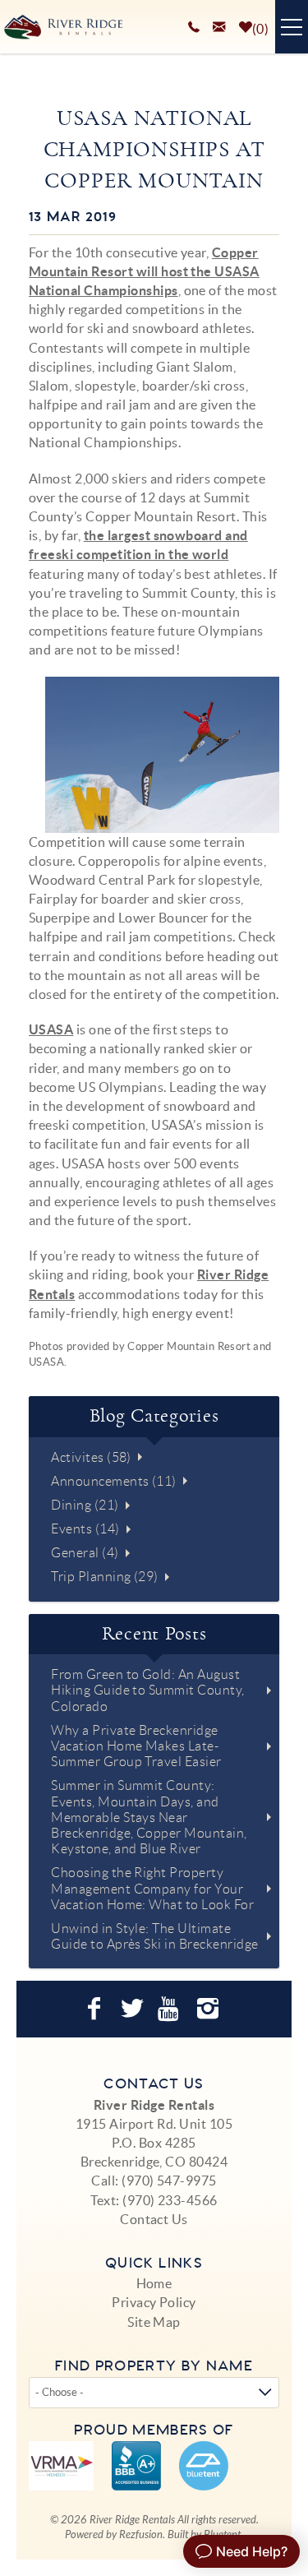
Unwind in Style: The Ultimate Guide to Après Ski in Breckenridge (154, 1936)
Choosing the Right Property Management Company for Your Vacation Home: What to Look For (152, 1888)
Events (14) (85, 1529)
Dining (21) (85, 1505)
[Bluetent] (204, 2466)
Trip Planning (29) (105, 1577)
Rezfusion (141, 2535)
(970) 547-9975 (169, 2181)
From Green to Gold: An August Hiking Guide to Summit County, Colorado (147, 1690)
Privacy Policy (154, 2302)
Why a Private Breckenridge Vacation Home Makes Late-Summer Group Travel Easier (136, 1746)
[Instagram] (210, 2009)
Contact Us (154, 2219)
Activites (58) (91, 1457)
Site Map (154, 2322)
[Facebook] (96, 2009)
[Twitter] (134, 2009)
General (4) (85, 1553)
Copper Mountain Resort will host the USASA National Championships (144, 271)
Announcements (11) (114, 1481)
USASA (51, 1029)
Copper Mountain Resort (189, 1346)
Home (154, 2283)
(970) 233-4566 (170, 2200)
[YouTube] (172, 2009)
